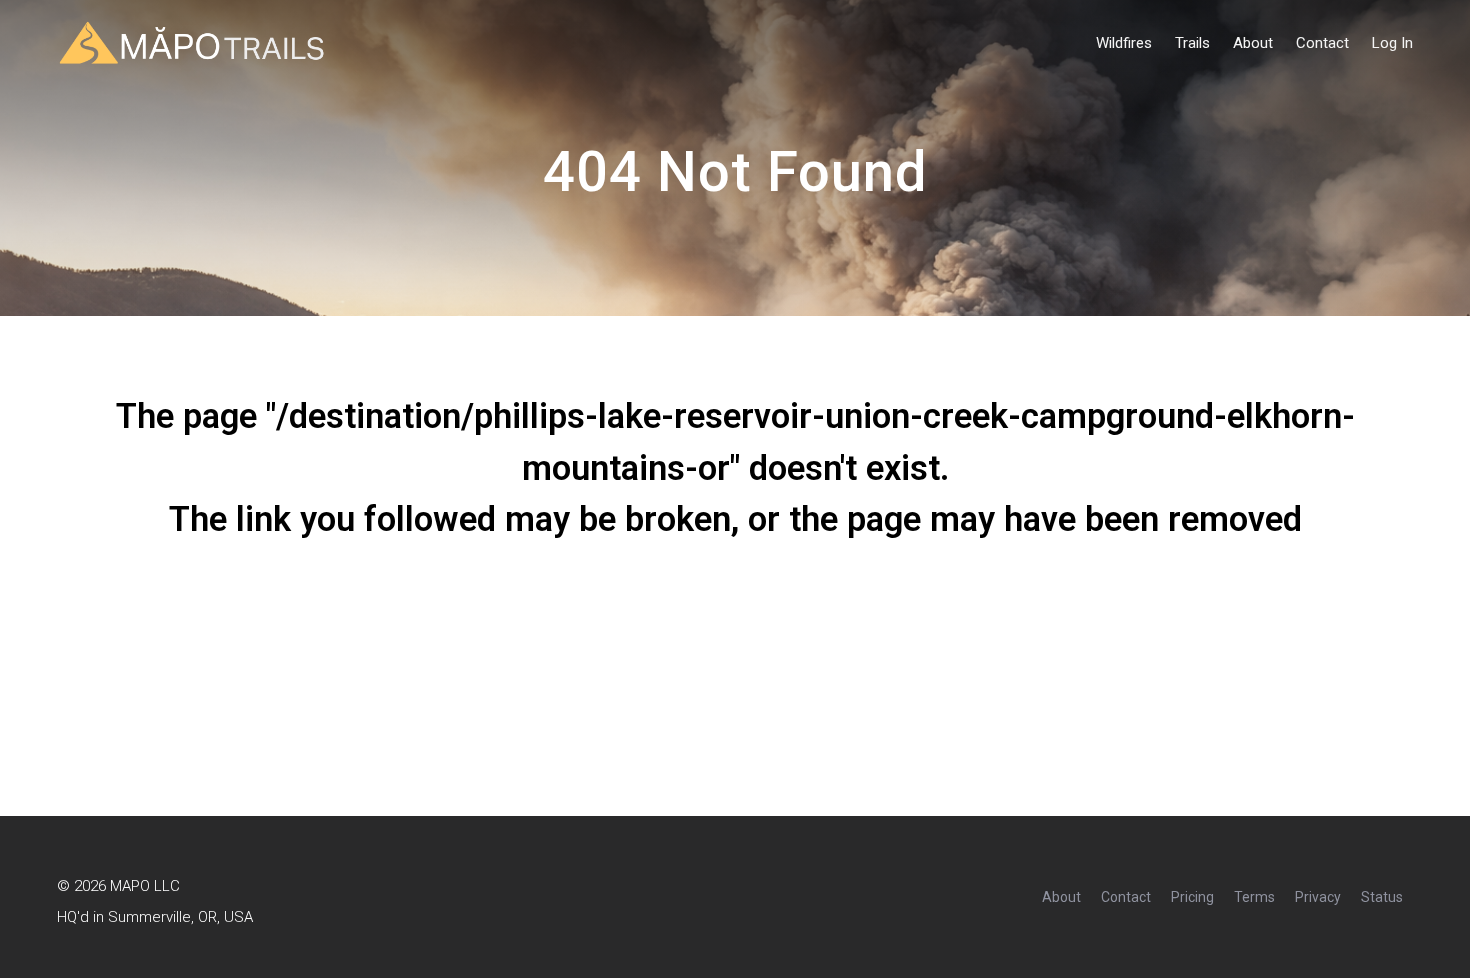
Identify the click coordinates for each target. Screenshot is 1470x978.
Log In (1392, 43)
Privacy (1318, 897)
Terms (1254, 897)
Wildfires (1124, 43)
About (1253, 43)
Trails (1192, 43)
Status (1382, 897)
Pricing (1192, 897)
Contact (1322, 43)
